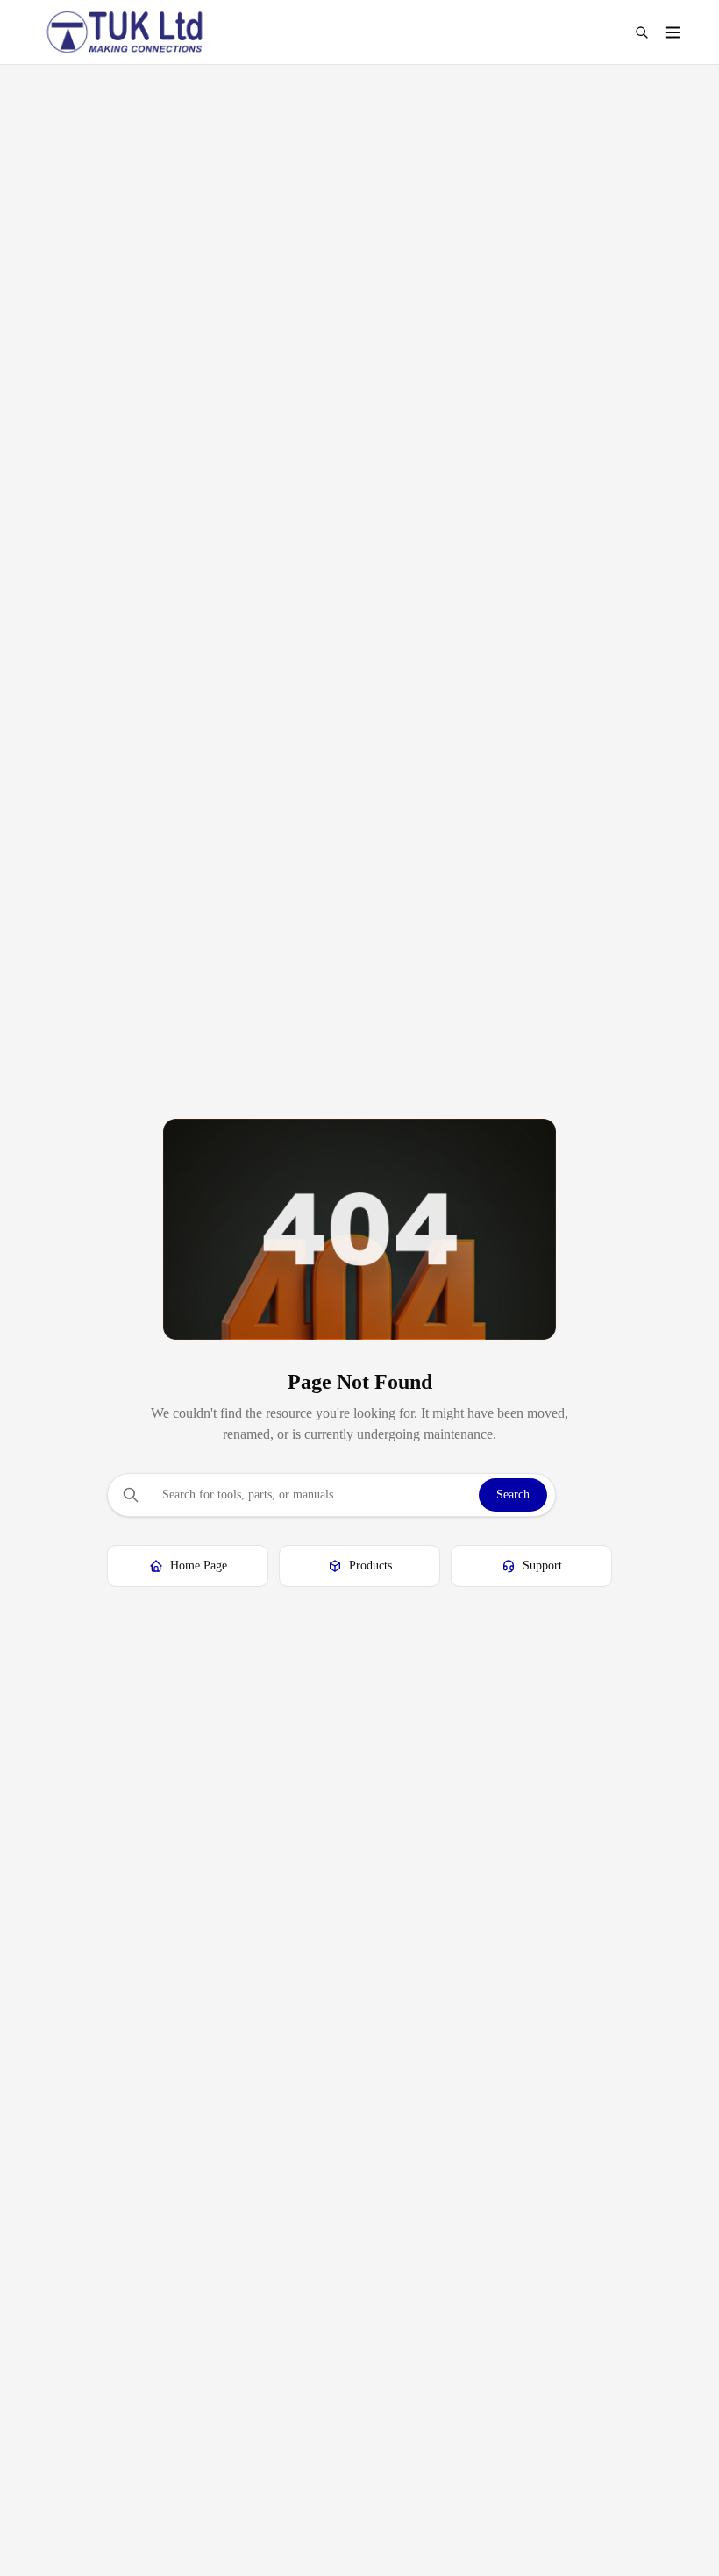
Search (513, 1494)
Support (542, 1566)
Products (370, 1566)
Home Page (199, 1566)
